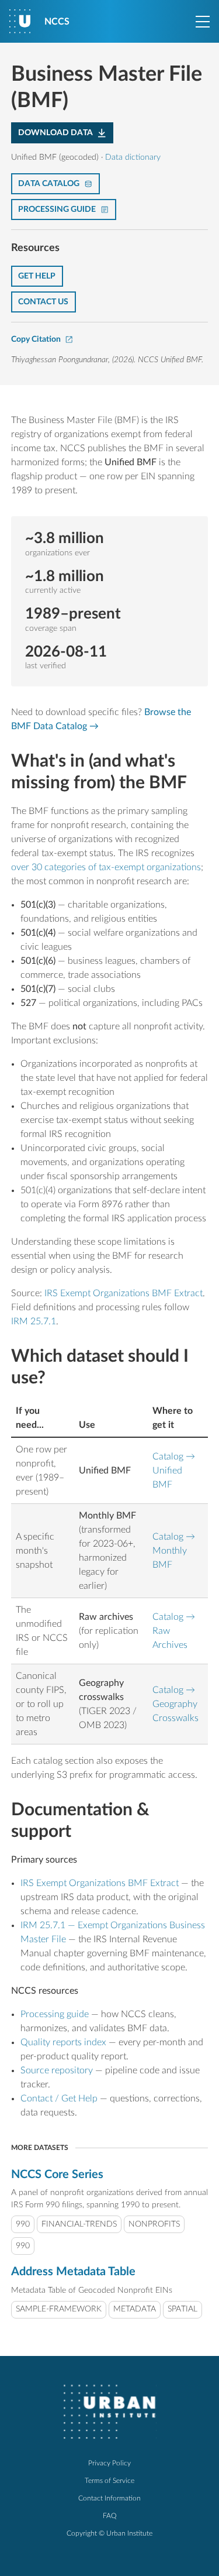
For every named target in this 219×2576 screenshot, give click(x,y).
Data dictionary (133, 157)
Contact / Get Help (59, 2098)
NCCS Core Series (57, 2175)
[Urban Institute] (110, 2412)
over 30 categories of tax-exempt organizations (106, 867)
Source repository (57, 2070)
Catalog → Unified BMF (174, 1471)
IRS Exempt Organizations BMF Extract (124, 1293)
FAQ (110, 2516)
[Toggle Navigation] (203, 22)
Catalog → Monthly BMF (174, 1551)
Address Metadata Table (73, 2272)
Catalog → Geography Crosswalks (175, 1704)
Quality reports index (63, 2042)
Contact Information (109, 2498)
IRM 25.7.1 (34, 1321)
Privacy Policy (109, 2463)
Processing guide (55, 2014)
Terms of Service (109, 2481)
